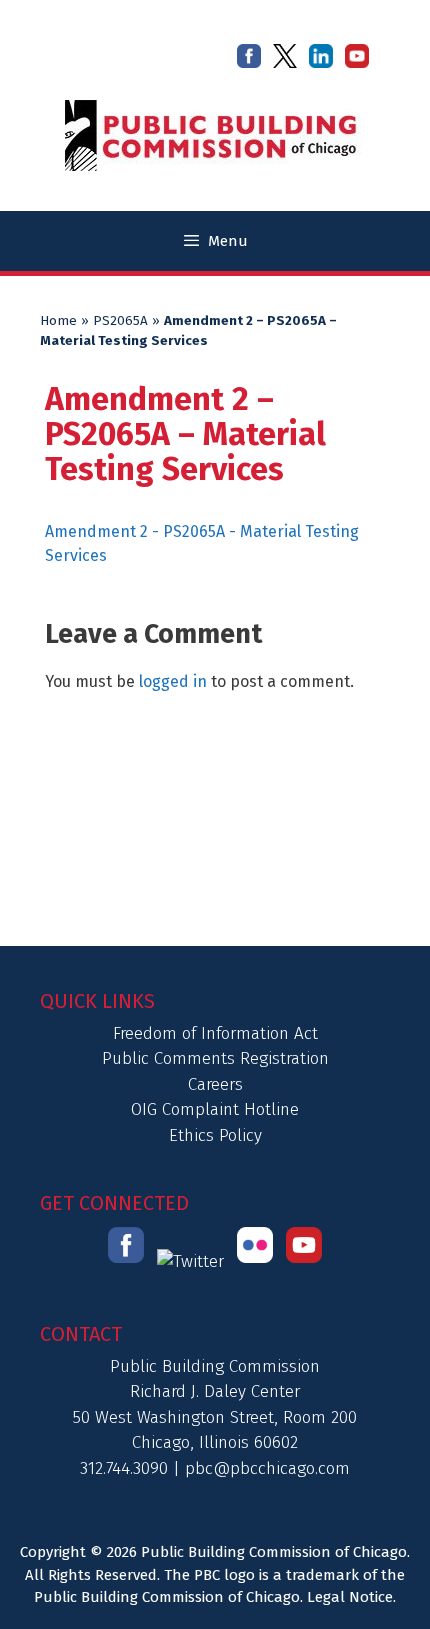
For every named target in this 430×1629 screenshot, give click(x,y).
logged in (173, 681)
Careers (215, 1084)
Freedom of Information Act (215, 1033)
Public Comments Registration (215, 1058)
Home (58, 321)
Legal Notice (350, 1597)
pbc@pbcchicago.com (267, 1468)
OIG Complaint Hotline (215, 1109)
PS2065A (120, 321)
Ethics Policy (215, 1135)
